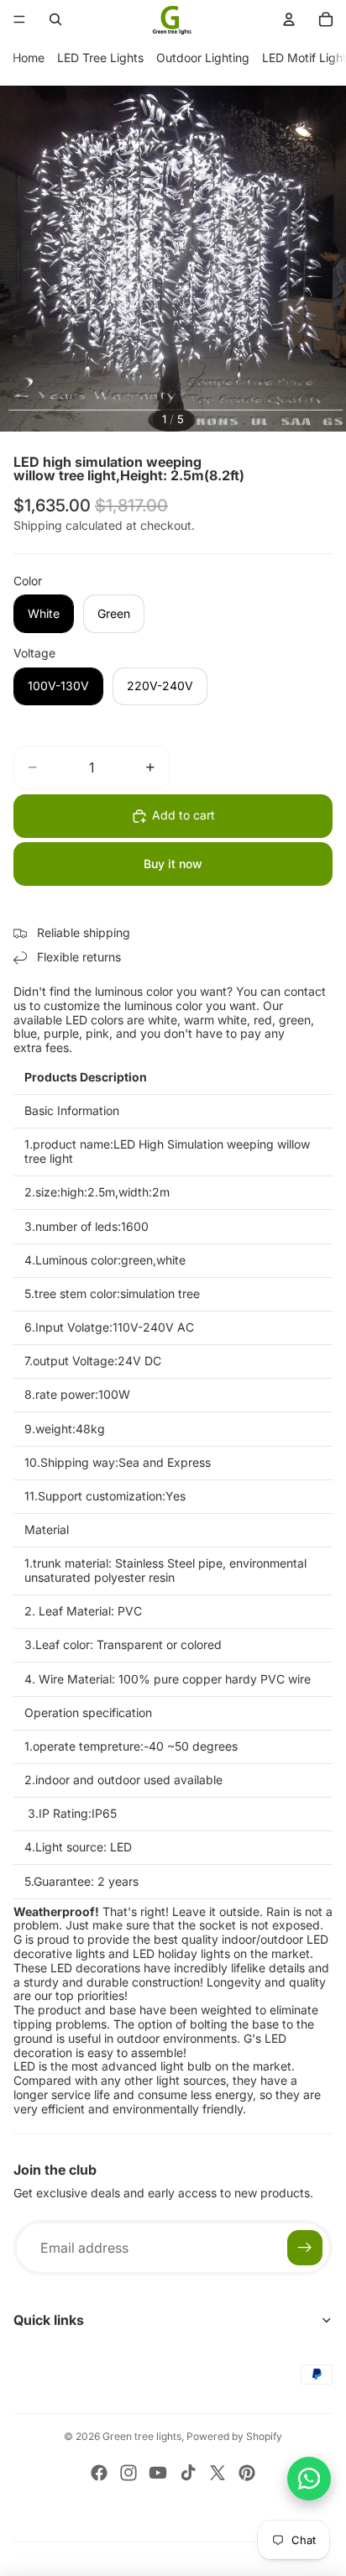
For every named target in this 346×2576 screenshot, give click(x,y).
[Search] (55, 19)
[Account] (289, 19)
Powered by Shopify (234, 2436)
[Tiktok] (188, 2473)
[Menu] (19, 19)
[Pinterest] (247, 2473)
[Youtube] (158, 2473)
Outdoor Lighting (203, 58)
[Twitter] (218, 2473)
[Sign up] (305, 2248)
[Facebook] (99, 2473)
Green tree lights (142, 2436)
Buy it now (173, 864)
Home (29, 58)
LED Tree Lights (100, 58)
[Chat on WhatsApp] (309, 2479)
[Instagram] (128, 2473)
